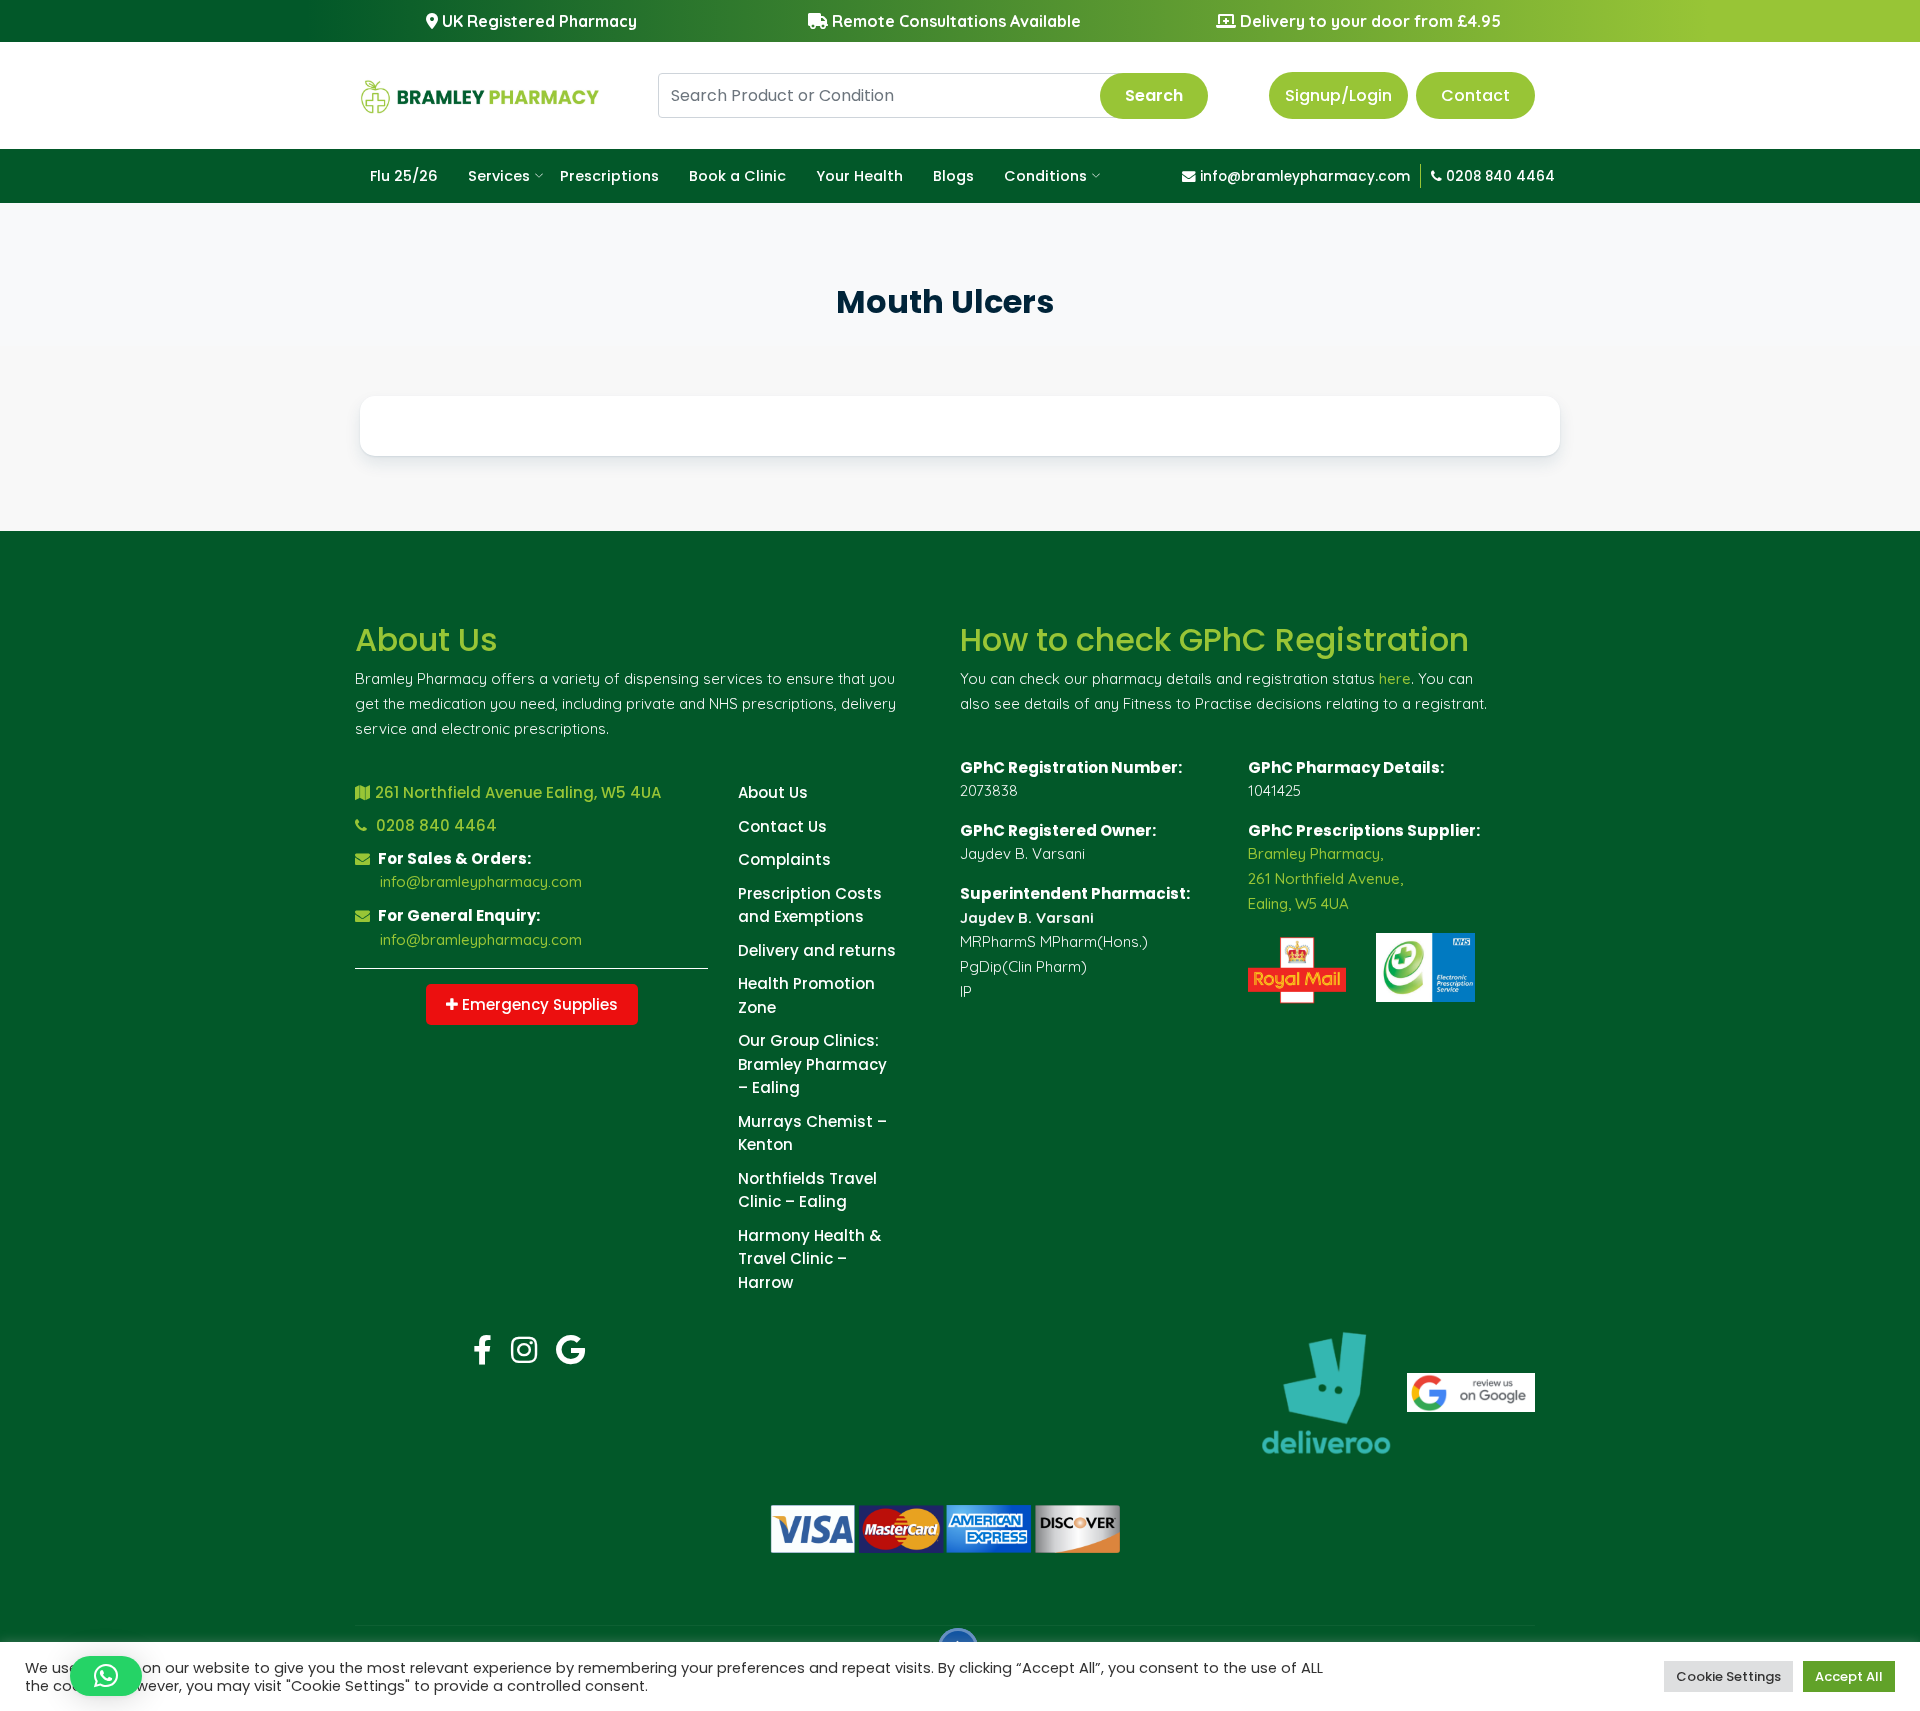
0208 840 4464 (1498, 176)
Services (499, 176)
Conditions (1045, 176)
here (1395, 678)
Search (1154, 95)
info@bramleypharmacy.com (1303, 176)
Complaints (784, 859)
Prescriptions (609, 176)
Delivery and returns (817, 950)
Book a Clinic (737, 176)
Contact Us (782, 826)
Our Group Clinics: (808, 1040)
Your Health (859, 176)
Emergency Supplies (538, 1004)
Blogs (953, 176)
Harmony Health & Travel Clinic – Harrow (809, 1259)
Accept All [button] (1849, 1676)
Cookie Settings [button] (1728, 1676)
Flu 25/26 (404, 176)
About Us (773, 792)
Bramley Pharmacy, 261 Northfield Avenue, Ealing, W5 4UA (1325, 878)
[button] (106, 1676)
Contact (1475, 95)
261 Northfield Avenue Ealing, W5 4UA (518, 792)
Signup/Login (1338, 95)
